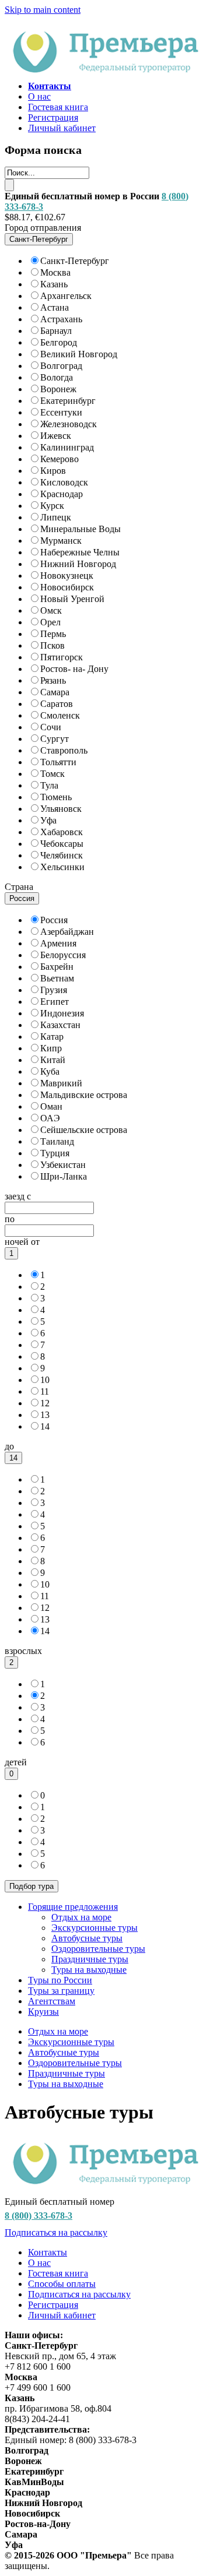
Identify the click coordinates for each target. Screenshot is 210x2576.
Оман (51, 1106)
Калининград (67, 447)
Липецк (56, 517)
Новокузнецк (67, 576)
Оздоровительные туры (98, 1949)
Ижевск (56, 436)
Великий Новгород (79, 354)
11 (45, 1391)
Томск (52, 774)
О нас (39, 96)
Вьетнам (57, 978)
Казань (54, 284)
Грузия (54, 990)
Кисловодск (64, 482)
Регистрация (53, 117)
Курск (52, 506)
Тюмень (56, 797)
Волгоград (61, 366)
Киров (53, 471)
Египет (55, 1002)
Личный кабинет (62, 128)
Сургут (55, 739)
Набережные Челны (80, 552)
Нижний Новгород (78, 564)
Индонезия (62, 1013)
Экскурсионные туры (94, 1928)
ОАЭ (50, 1118)
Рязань (53, 680)
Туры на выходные (89, 1970)
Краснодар (62, 494)
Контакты (48, 2252)
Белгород (59, 342)
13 (45, 1415)
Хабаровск (62, 832)
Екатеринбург (68, 401)
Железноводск (69, 424)
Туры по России (60, 1980)
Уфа (48, 820)
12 (45, 1403)
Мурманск (61, 541)
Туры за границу (61, 1991)
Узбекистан (63, 1165)
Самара (55, 692)
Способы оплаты (62, 2284)
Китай (53, 1060)
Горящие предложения (73, 1907)
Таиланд (57, 1141)
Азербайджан (67, 932)
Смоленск (60, 715)
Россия (54, 920)
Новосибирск (67, 587)
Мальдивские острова (84, 1095)
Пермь (53, 634)
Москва (55, 272)
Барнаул (56, 331)
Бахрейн (57, 967)
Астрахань (61, 319)
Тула (49, 785)
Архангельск (66, 296)
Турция (55, 1153)
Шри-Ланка (64, 1176)
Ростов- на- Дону (74, 669)
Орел (50, 622)
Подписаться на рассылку (56, 2232)
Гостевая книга (58, 107)
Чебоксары (62, 844)
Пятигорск (62, 657)
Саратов (57, 704)
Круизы (43, 2012)
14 (45, 1426)
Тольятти (58, 762)
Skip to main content (43, 10)
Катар (52, 1037)
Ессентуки (61, 412)
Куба (50, 1071)
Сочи (51, 727)
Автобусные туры (87, 1938)
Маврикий (61, 1083)
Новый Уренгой (72, 599)
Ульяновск (61, 809)
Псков (52, 645)
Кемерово (60, 459)
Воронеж (58, 389)
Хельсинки (62, 867)
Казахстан (60, 1025)
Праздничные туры (90, 1959)
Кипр (51, 1048)
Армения (58, 943)
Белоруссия (63, 955)
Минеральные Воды (80, 529)
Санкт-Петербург (75, 261)
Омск (51, 610)
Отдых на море (81, 1917)
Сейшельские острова (84, 1130)
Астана (55, 307)
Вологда (57, 377)
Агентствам (52, 2001)
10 (45, 1380)
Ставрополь (64, 750)
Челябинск (62, 855)
